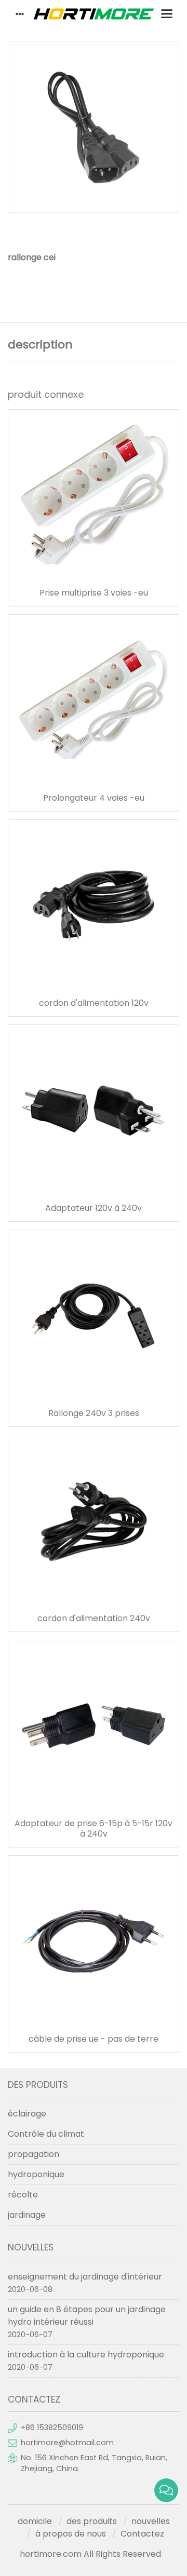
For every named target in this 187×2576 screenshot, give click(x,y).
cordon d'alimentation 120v (94, 1003)
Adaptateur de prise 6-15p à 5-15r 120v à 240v (94, 1829)
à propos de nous (71, 2534)
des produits (92, 2521)
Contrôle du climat (46, 2134)
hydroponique (36, 2174)
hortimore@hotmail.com (67, 2443)
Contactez (142, 2534)
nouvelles (151, 2521)
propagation (34, 2154)
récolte (23, 2195)
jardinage (27, 2215)
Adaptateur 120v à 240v (94, 1208)
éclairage (27, 2114)
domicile (35, 2521)
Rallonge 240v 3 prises (94, 1413)
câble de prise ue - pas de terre (94, 2039)
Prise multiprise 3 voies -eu (94, 593)
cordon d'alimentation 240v (94, 1619)
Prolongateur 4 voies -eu (94, 798)
